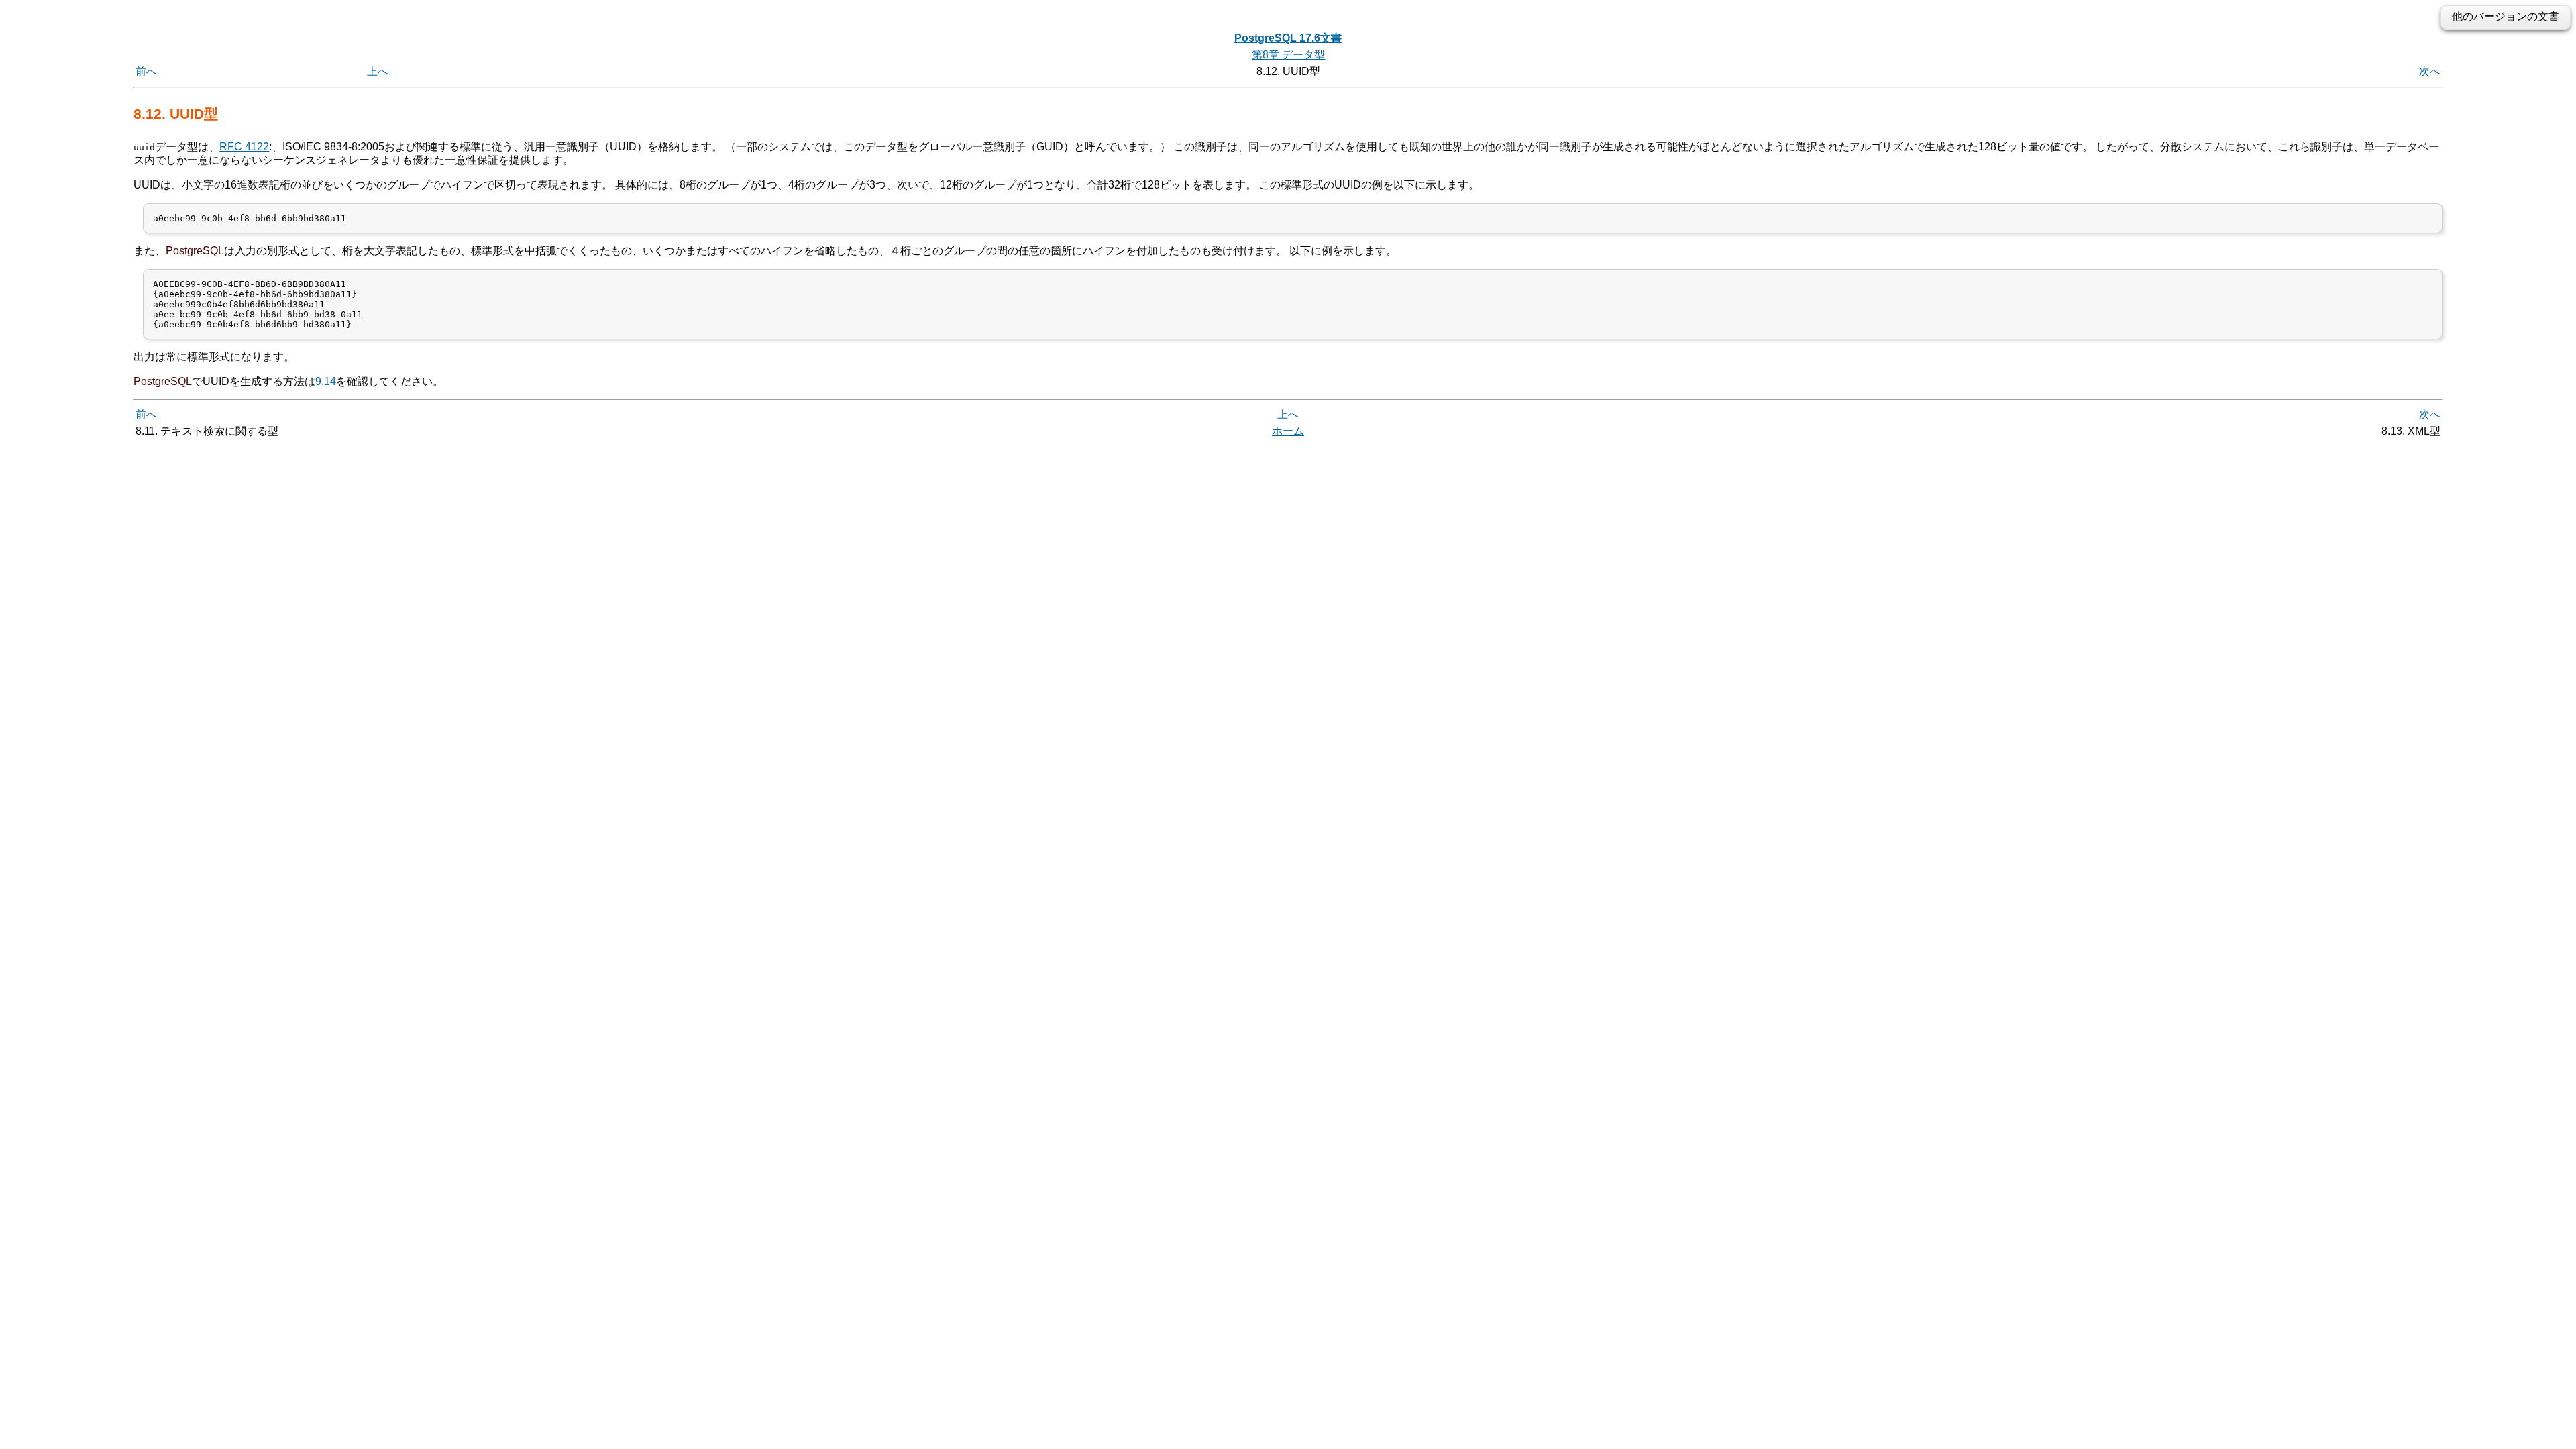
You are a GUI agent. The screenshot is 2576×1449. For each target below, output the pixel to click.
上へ (378, 71)
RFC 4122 (244, 147)
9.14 (326, 381)
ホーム (1288, 431)
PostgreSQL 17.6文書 (1288, 38)
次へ (2430, 71)
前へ (146, 71)
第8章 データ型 (1288, 55)
